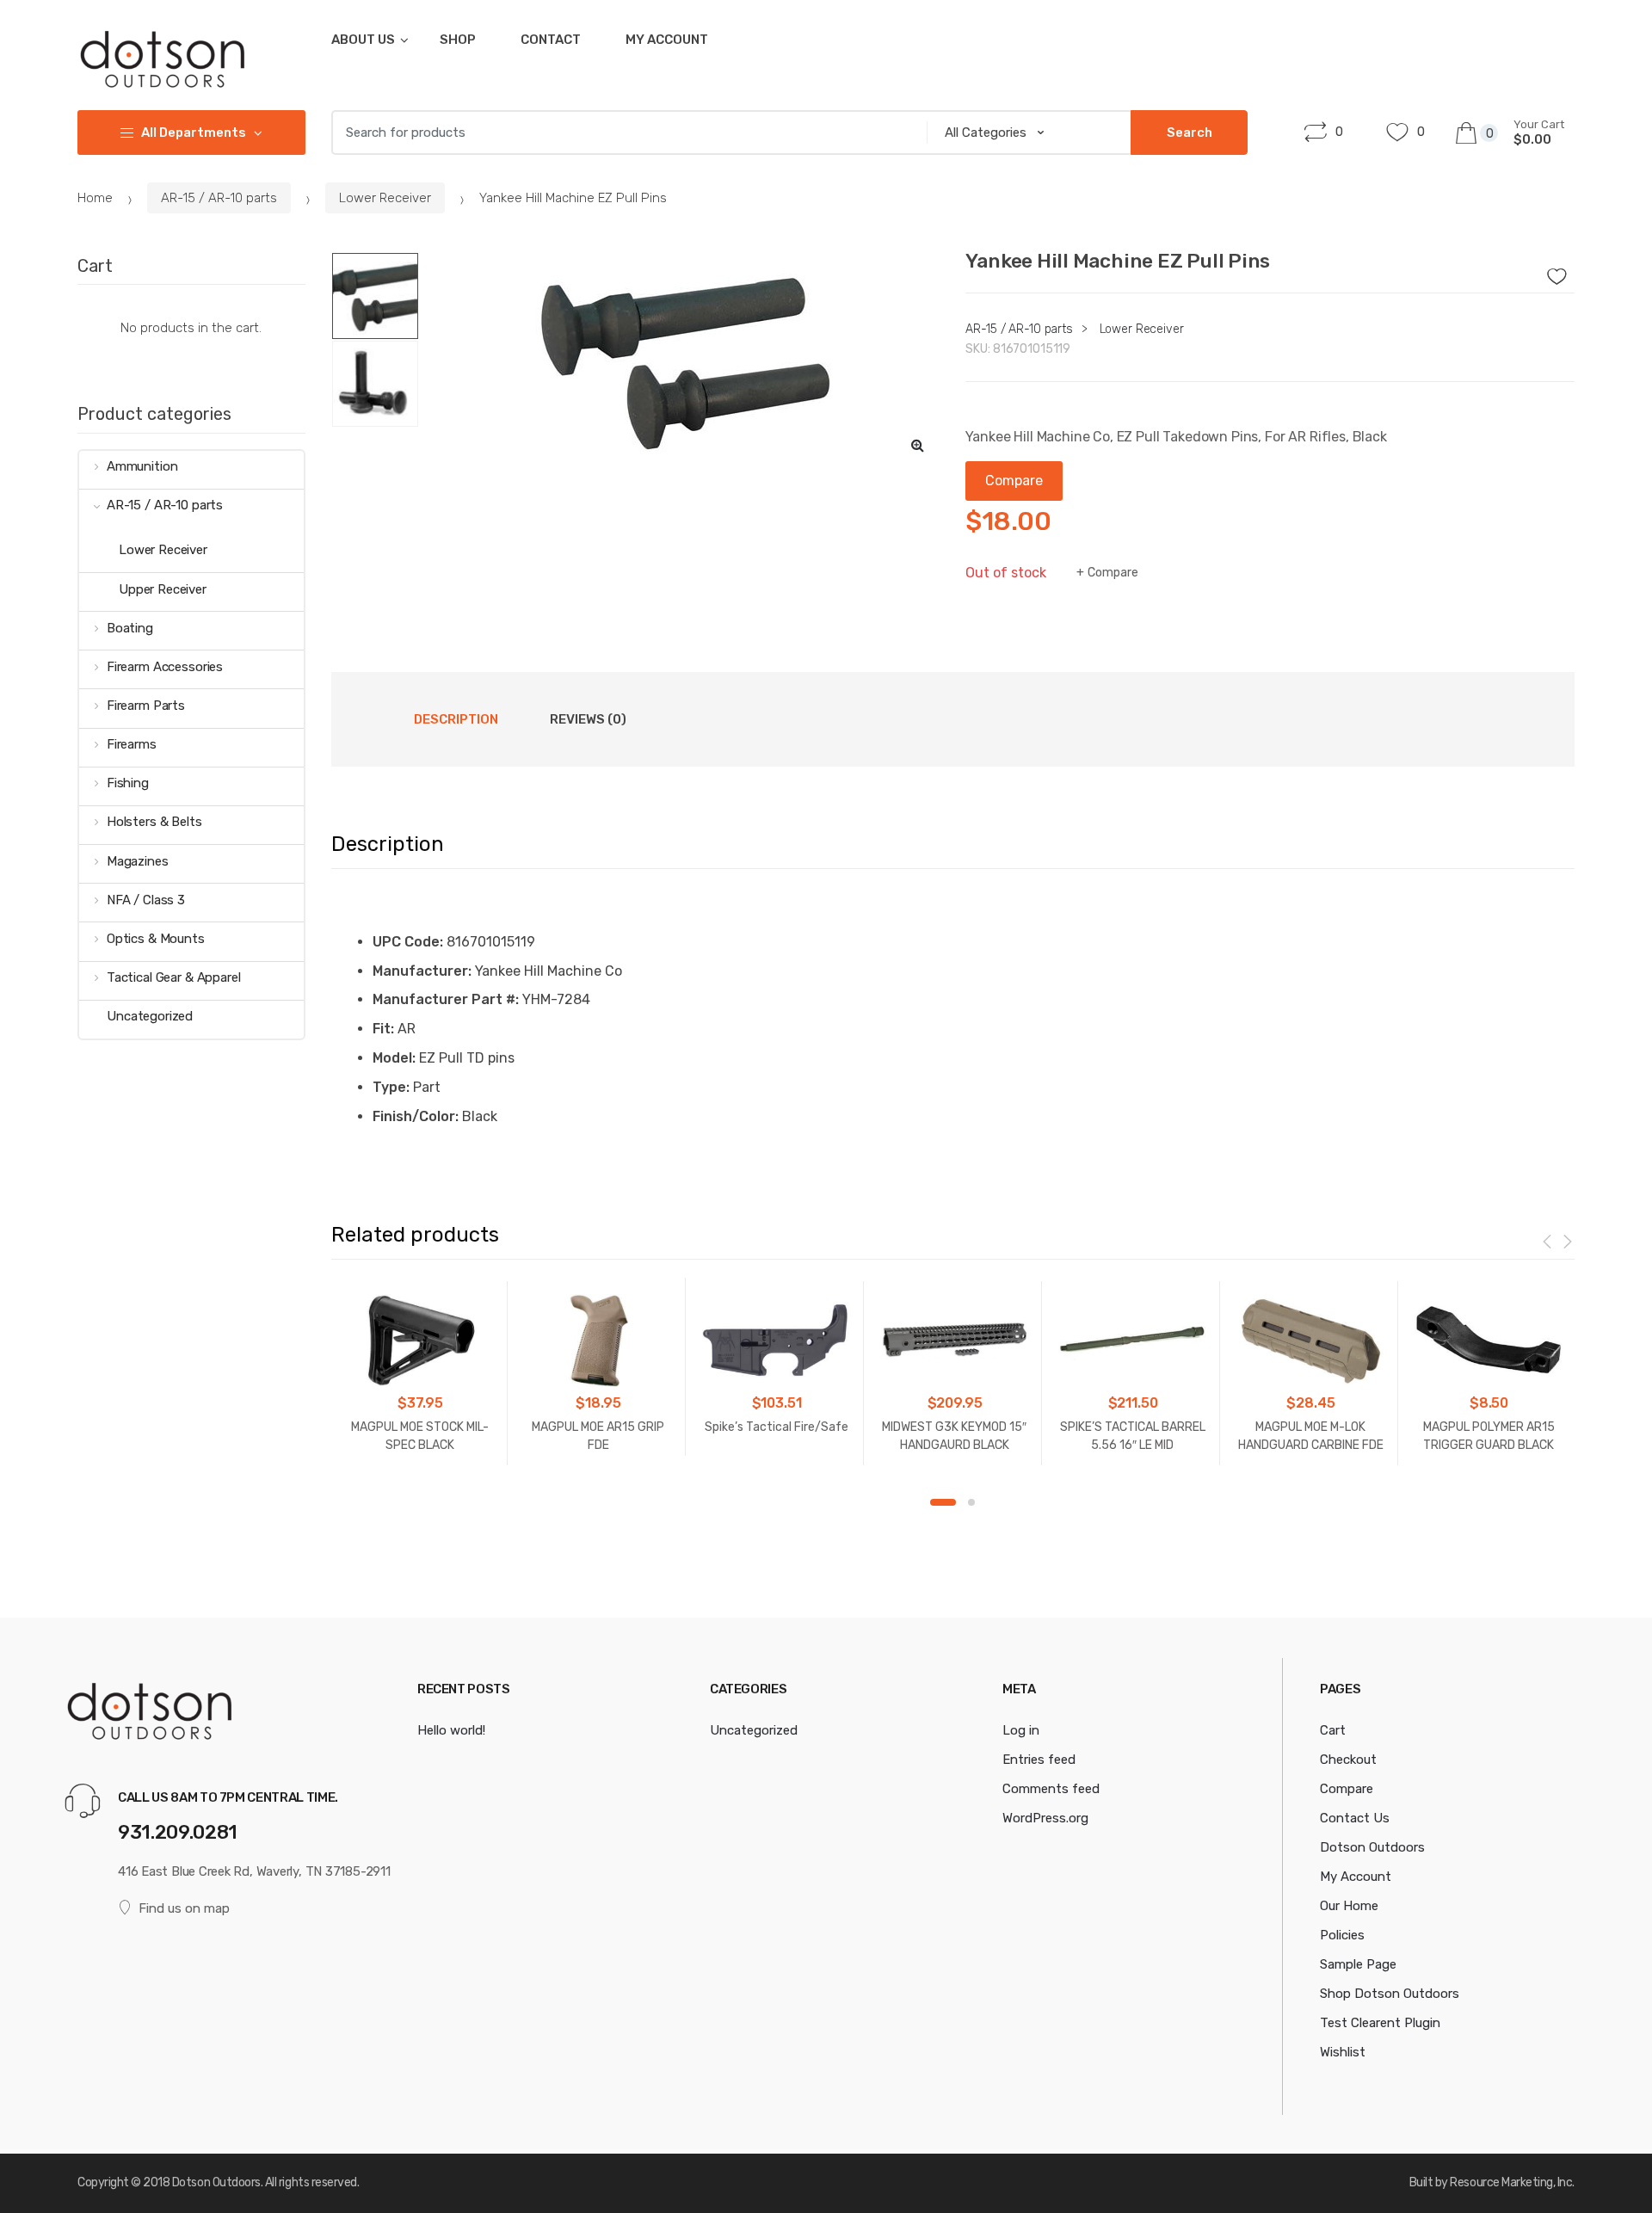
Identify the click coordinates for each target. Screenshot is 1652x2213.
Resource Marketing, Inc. (1512, 2182)
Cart (1333, 1730)
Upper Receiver (163, 589)
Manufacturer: (422, 971)
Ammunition (142, 466)
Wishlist (1343, 2052)
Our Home (1349, 1906)
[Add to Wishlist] (1563, 272)
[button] (917, 445)
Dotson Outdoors (1372, 1847)
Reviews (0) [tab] (588, 719)
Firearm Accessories (165, 667)
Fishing (128, 783)
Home (95, 198)
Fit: (383, 1029)
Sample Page (1358, 1964)
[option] (687, 360)
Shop (458, 40)
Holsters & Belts (154, 822)
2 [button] (971, 1502)
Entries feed (1039, 1760)
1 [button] (943, 1502)
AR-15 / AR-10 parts (219, 198)
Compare (1113, 573)
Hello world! (451, 1730)
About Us (363, 40)
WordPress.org (1045, 1818)
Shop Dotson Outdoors (1390, 1994)
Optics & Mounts (156, 939)
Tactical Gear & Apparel (174, 977)
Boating (130, 628)
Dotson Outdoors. (217, 2182)
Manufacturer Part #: (446, 999)
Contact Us (1355, 1818)
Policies (1342, 1935)
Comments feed (1051, 1789)
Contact (551, 40)
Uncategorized (150, 1016)
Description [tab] (456, 719)
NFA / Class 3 (146, 900)
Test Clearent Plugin (1380, 2023)
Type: (391, 1087)
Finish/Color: (416, 1116)
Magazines (138, 861)
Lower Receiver (385, 198)
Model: (394, 1058)
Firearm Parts (146, 706)
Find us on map (184, 1908)
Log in (1021, 1730)
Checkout (1348, 1760)
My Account (667, 40)
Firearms (132, 744)
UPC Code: (408, 942)
